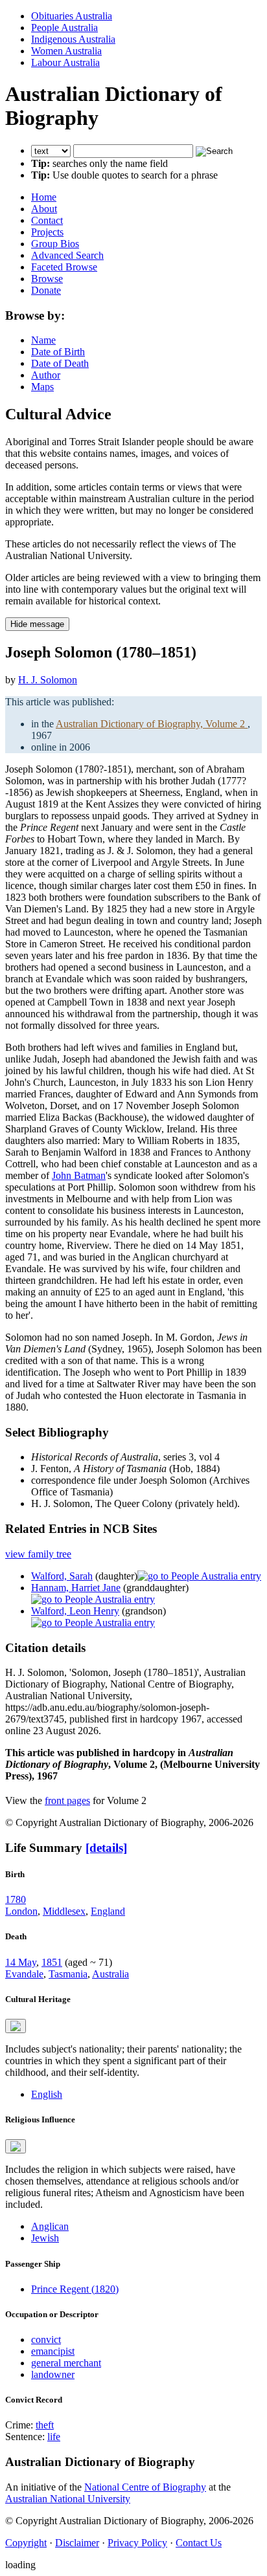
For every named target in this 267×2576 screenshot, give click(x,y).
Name (43, 340)
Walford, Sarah (62, 1576)
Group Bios (55, 244)
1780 (16, 1899)
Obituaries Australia (72, 16)
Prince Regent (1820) (75, 2289)
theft (45, 2425)
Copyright (26, 2543)
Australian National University (68, 2499)
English (47, 2094)
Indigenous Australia (73, 39)
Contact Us (199, 2543)
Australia (110, 1974)
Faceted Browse (64, 267)
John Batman (79, 1175)
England (108, 1911)
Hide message (37, 624)
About (44, 209)
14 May (21, 1962)
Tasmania (68, 1974)
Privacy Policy (137, 2543)
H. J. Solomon (48, 680)
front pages (67, 1800)
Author (46, 375)
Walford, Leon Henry (75, 1611)
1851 (52, 1962)
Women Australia (66, 51)
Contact (47, 220)
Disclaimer (77, 2543)
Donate (46, 290)
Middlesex (64, 1911)
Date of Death (60, 363)
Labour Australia (65, 62)
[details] (106, 1848)
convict (46, 2339)
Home (44, 197)
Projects (47, 232)
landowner (53, 2374)
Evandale (24, 1974)
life (54, 2437)
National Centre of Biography (145, 2487)
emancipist (53, 2351)
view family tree (38, 1554)
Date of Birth (58, 352)
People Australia (64, 28)
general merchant (66, 2363)
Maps (42, 387)
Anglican (50, 2226)
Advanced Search (67, 255)
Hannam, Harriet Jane (76, 1588)
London (21, 1911)
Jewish (45, 2238)
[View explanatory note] (16, 2026)
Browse (47, 279)
